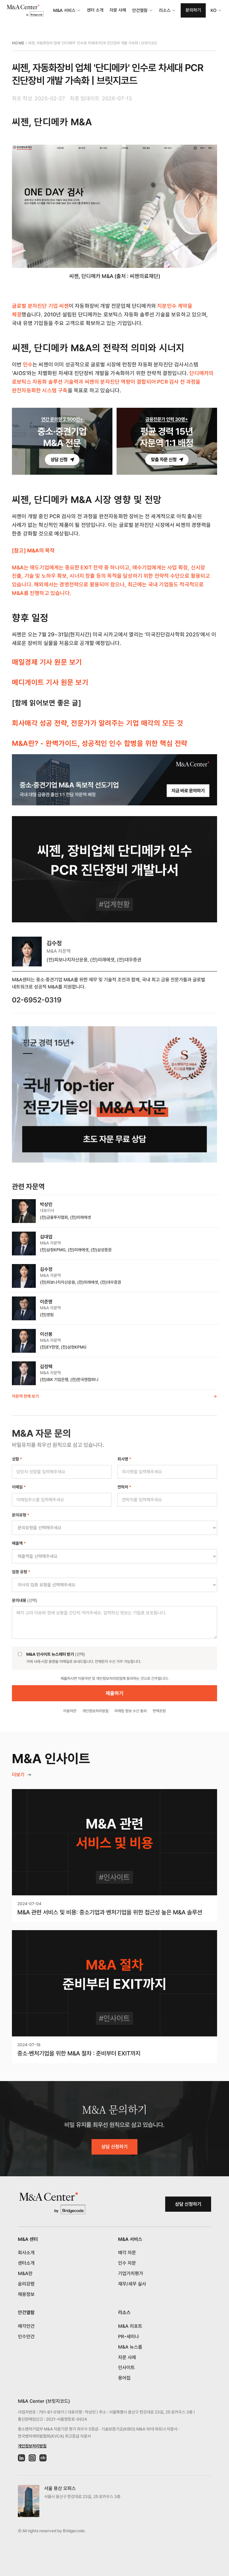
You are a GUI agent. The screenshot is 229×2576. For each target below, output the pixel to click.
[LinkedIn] (21, 2458)
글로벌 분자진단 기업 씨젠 (40, 306)
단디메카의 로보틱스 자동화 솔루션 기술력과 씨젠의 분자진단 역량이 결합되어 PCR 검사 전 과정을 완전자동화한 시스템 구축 (113, 382)
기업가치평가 (131, 2273)
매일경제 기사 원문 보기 (47, 662)
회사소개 (26, 2253)
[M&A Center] (25, 11)
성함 (17, 1459)
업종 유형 (21, 1572)
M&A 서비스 (64, 10)
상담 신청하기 (114, 2147)
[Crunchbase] (43, 2458)
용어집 (124, 2378)
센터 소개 (95, 10)
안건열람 (140, 10)
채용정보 (26, 2294)
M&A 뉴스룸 (130, 2347)
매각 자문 (127, 2253)
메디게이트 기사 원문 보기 (50, 682)
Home (18, 43)
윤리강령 (26, 2284)
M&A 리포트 (130, 2326)
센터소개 (26, 2263)
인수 (28, 364)
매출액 (19, 1543)
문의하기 (193, 10)
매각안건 (26, 2326)
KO (213, 10)
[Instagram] (32, 2458)
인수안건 (26, 2337)
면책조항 (159, 1711)
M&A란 (25, 2273)
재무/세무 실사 (132, 2284)
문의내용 (25, 1600)
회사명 (124, 1459)
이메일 (19, 1487)
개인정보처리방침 (95, 1711)
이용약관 (70, 1711)
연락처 (124, 1487)
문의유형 (21, 1515)
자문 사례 (118, 10)
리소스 (165, 10)
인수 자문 (127, 2263)
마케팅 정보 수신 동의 (131, 1711)
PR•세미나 (129, 2337)
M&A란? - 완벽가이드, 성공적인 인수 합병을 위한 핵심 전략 (100, 743)
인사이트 (126, 2368)
